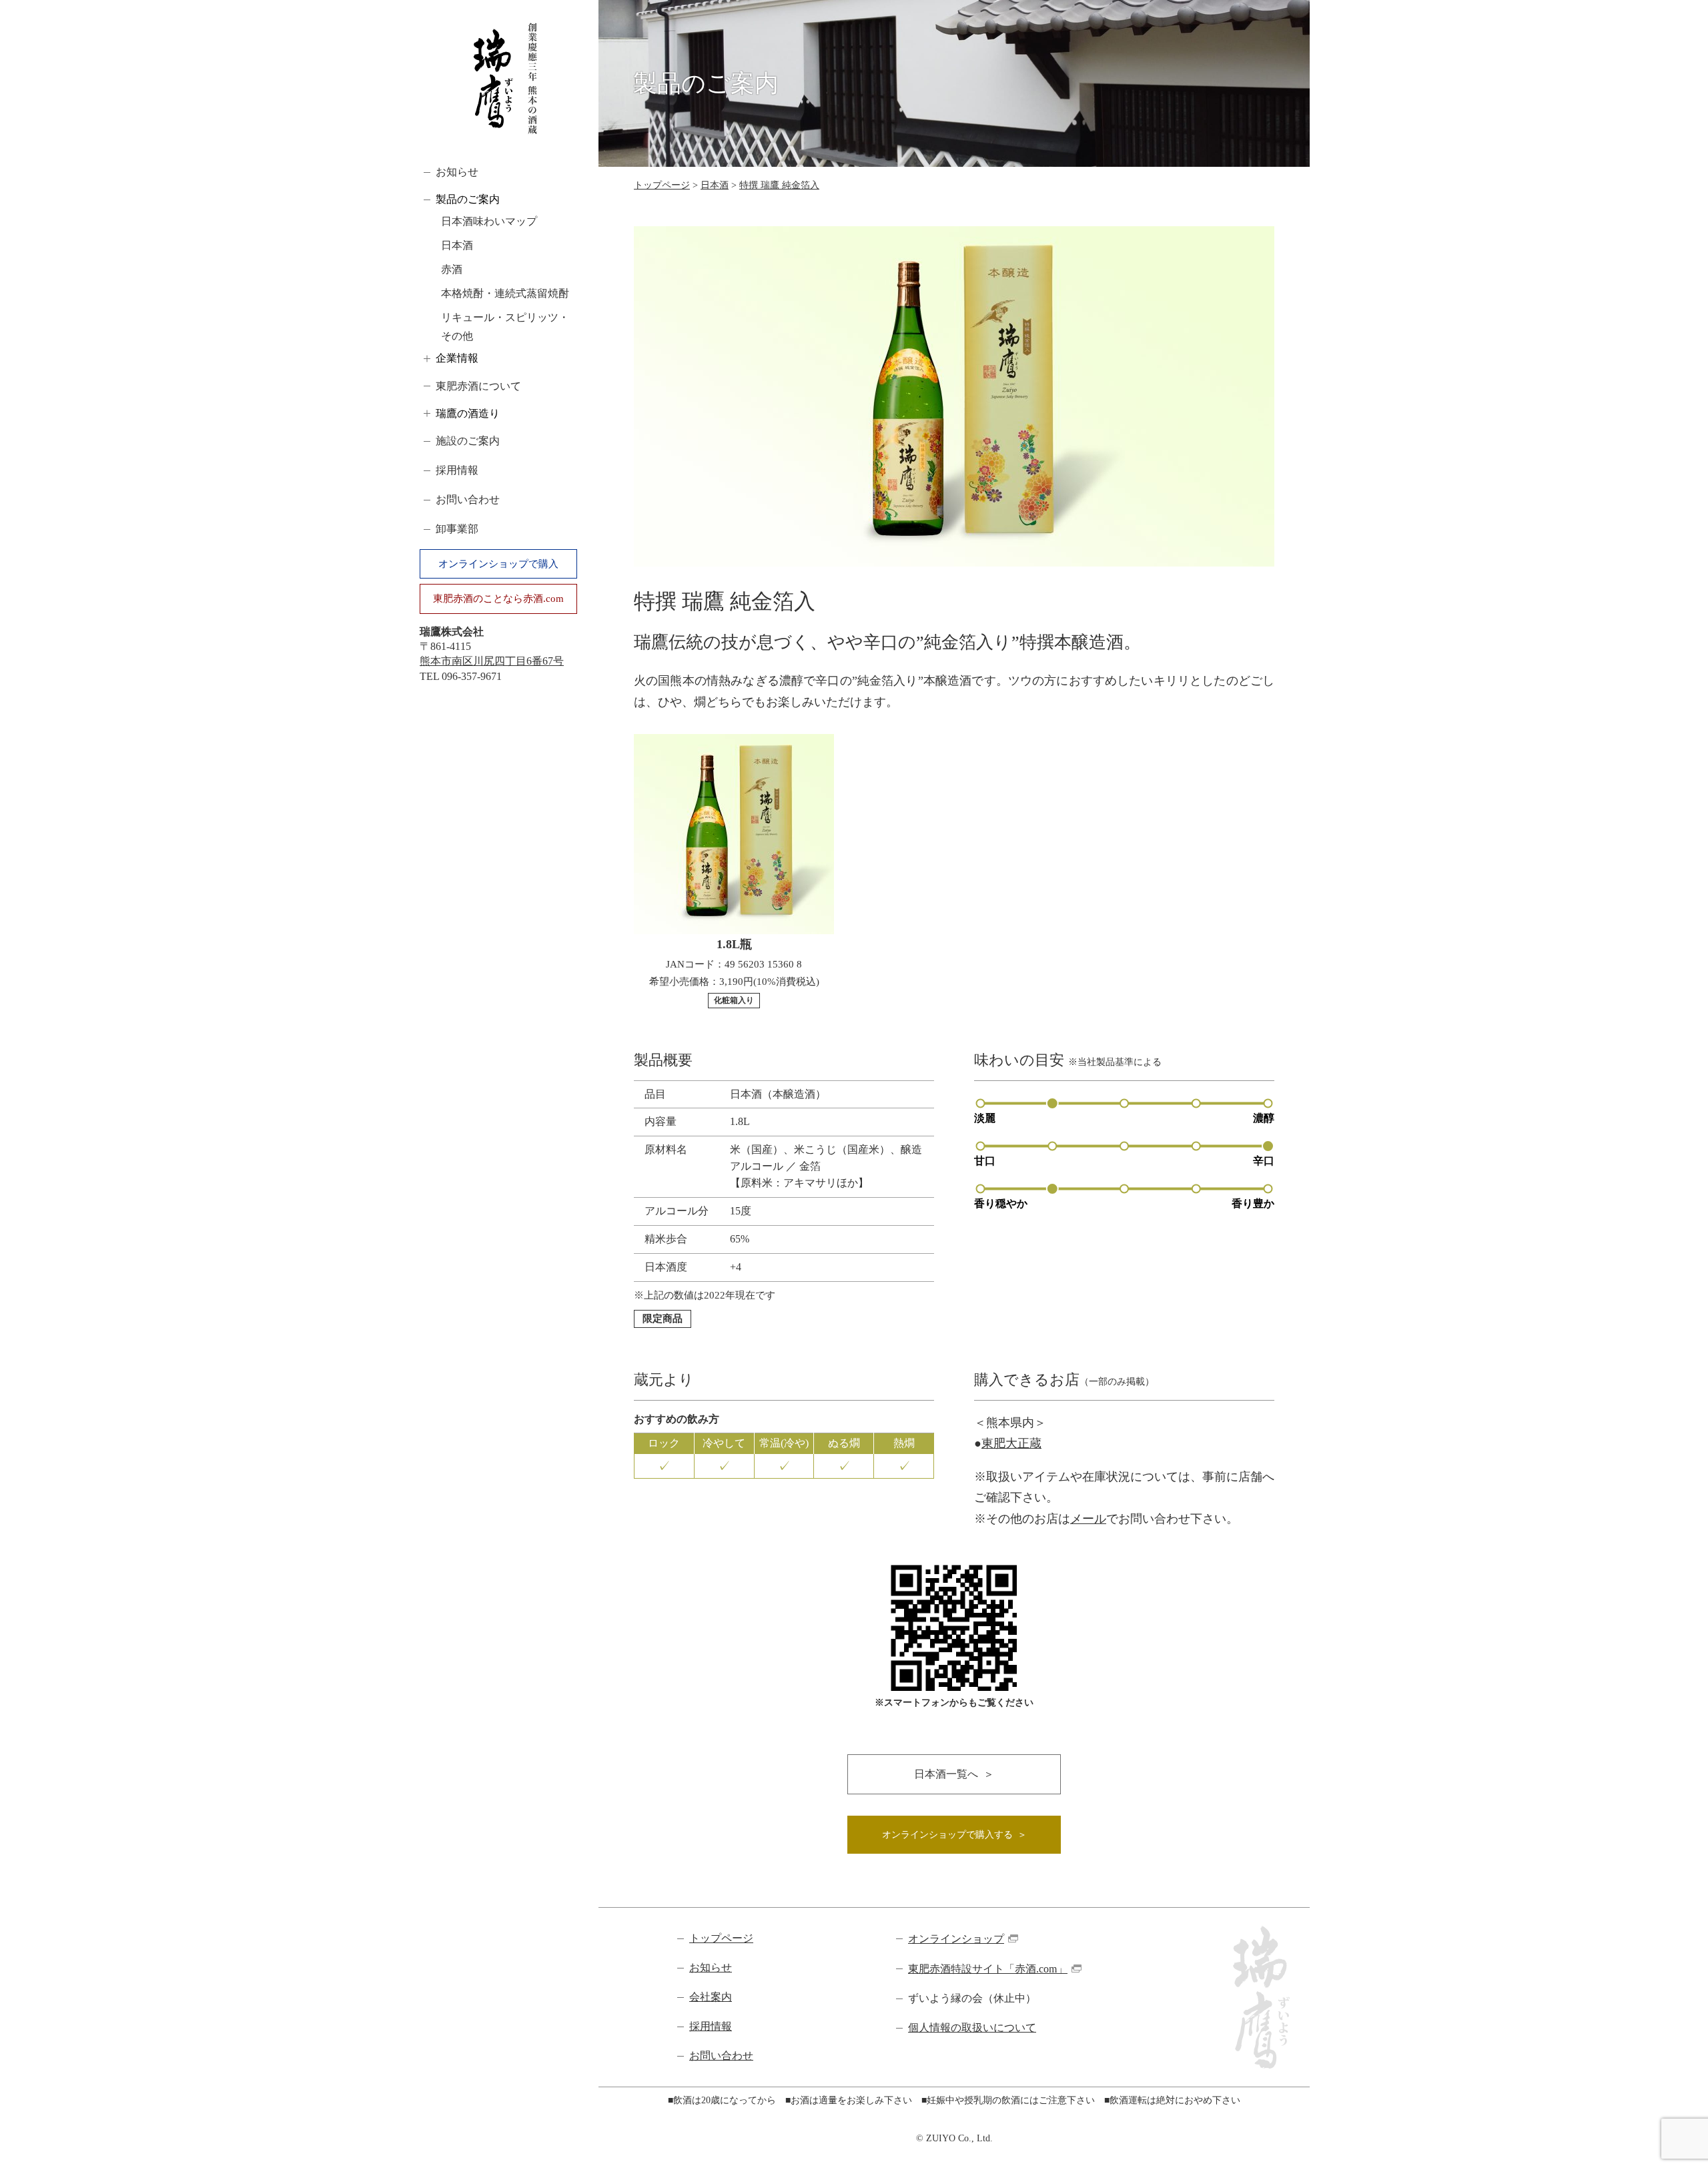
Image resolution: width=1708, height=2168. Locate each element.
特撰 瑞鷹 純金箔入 (779, 185)
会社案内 (711, 1997)
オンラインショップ (956, 1939)
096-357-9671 (472, 676)
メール (1088, 1519)
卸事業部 (457, 529)
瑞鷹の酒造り (468, 413)
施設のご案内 (468, 441)
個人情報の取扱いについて (972, 2028)
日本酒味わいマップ (489, 221)
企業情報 (457, 358)
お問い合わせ (468, 499)
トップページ (662, 185)
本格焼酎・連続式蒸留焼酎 (505, 293)
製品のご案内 (468, 199)
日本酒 (457, 245)
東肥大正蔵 (1011, 1443)
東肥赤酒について (478, 386)
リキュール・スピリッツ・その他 (505, 327)
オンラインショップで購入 (498, 564)
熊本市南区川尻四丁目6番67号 (492, 661)
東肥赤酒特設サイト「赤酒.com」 (988, 1969)
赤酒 (452, 269)
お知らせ (457, 172)
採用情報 (457, 470)
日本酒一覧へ (946, 1774)
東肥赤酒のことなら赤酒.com (498, 599)
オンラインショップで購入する (947, 1835)
